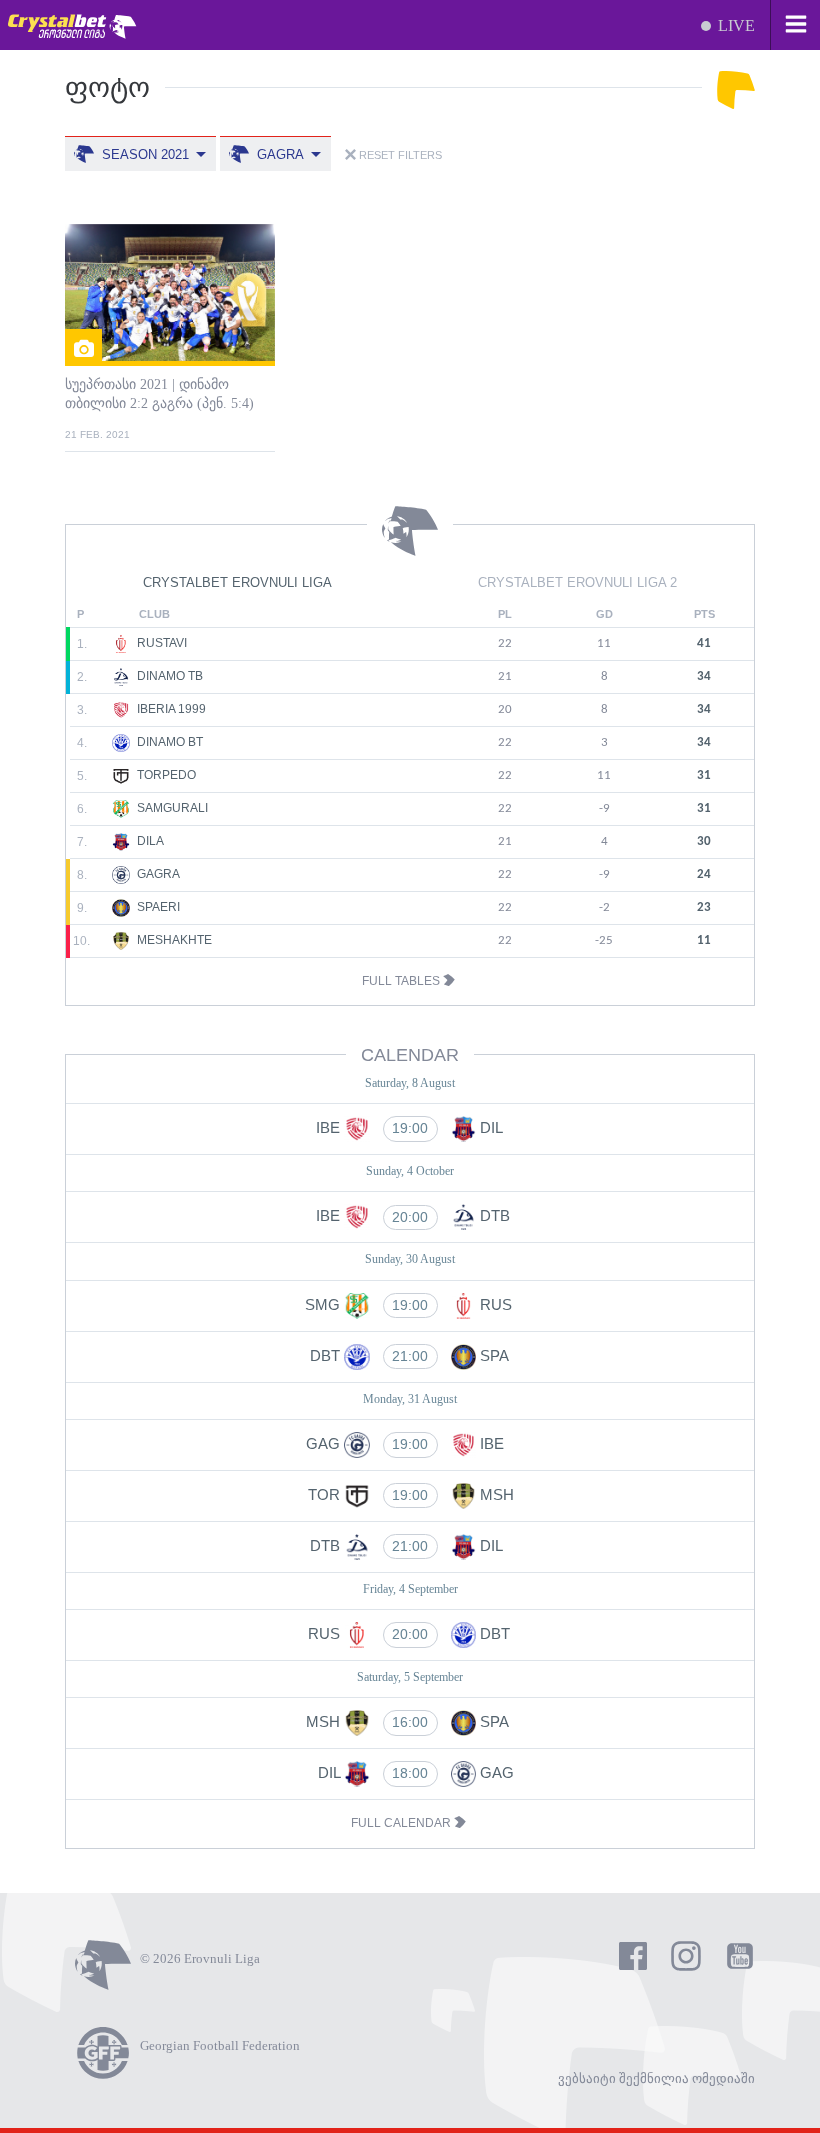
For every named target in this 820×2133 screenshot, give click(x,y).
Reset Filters (399, 155)
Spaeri (157, 907)
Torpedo (165, 775)
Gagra (157, 874)
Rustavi (160, 643)
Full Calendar (402, 1823)
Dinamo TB (168, 676)
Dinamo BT (168, 742)
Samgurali (171, 808)
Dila (149, 841)
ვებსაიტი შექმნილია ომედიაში (656, 2078)
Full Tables (402, 981)
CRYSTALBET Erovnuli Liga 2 (577, 582)
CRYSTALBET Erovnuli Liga (237, 582)
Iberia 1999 (170, 709)
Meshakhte (173, 940)
